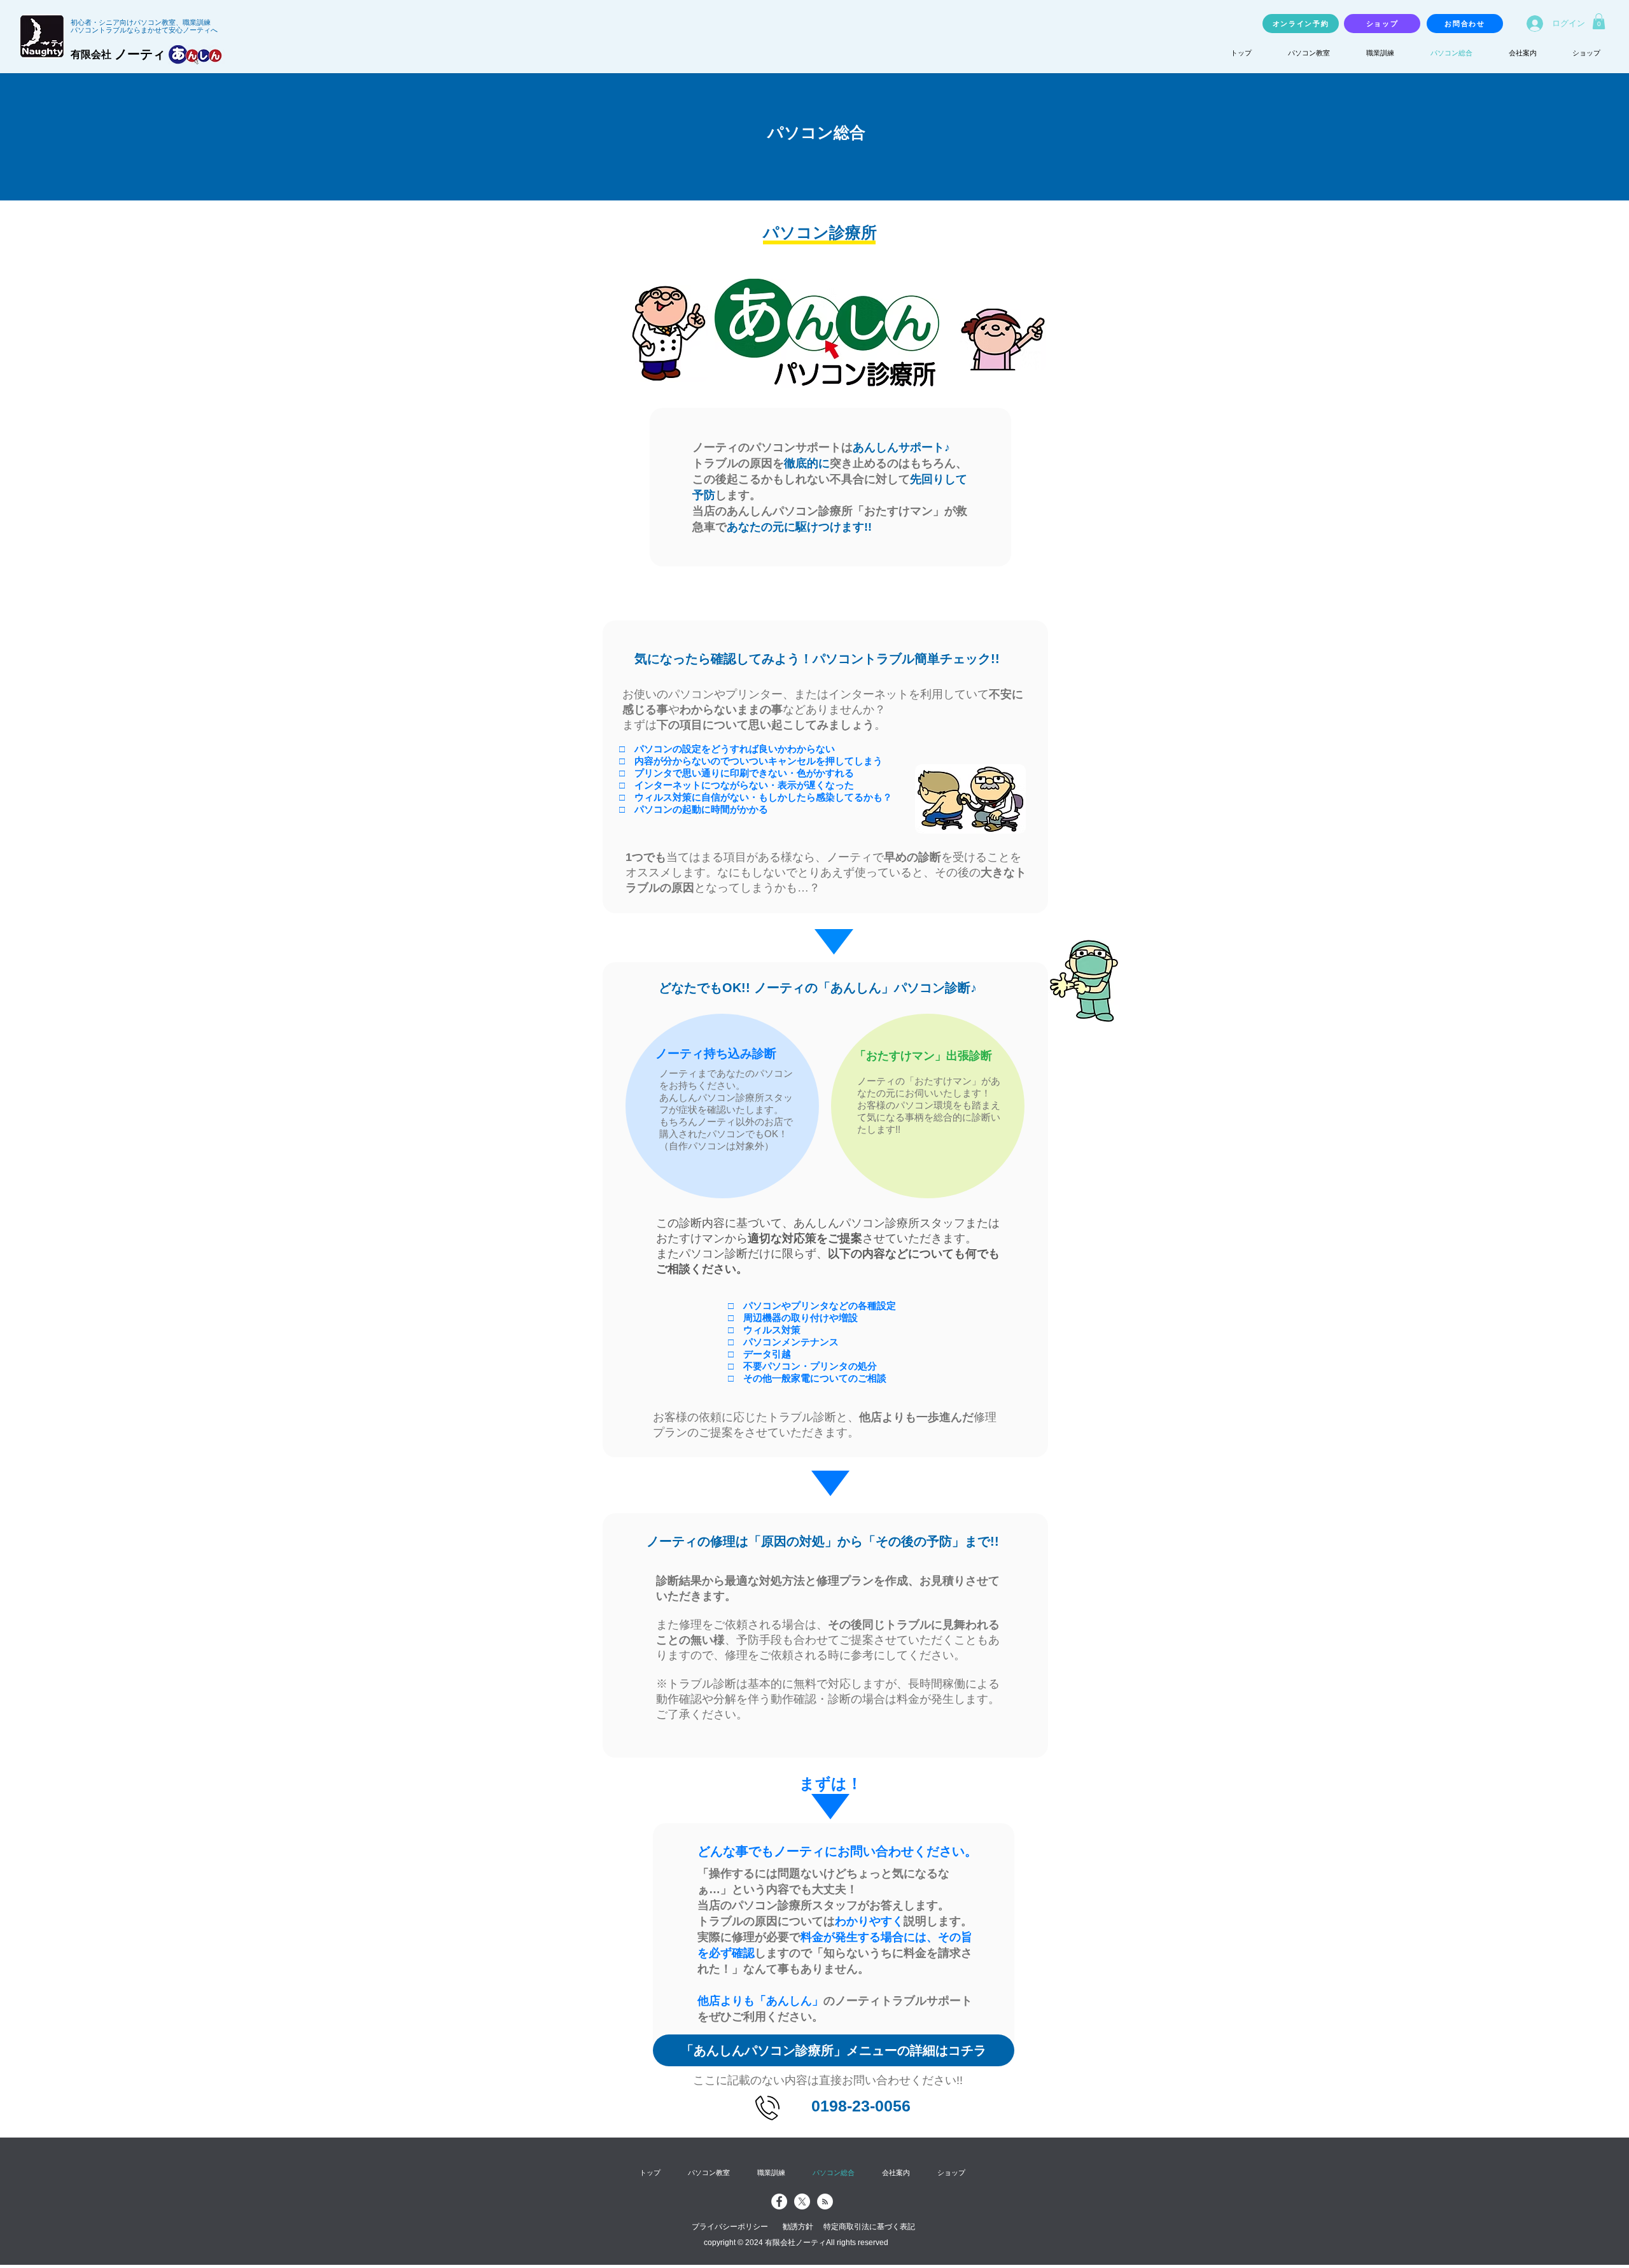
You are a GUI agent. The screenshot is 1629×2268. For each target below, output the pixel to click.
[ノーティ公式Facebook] (779, 2201)
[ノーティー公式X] (802, 2201)
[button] (1599, 21)
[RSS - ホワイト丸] (825, 2201)
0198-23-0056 (861, 2106)
